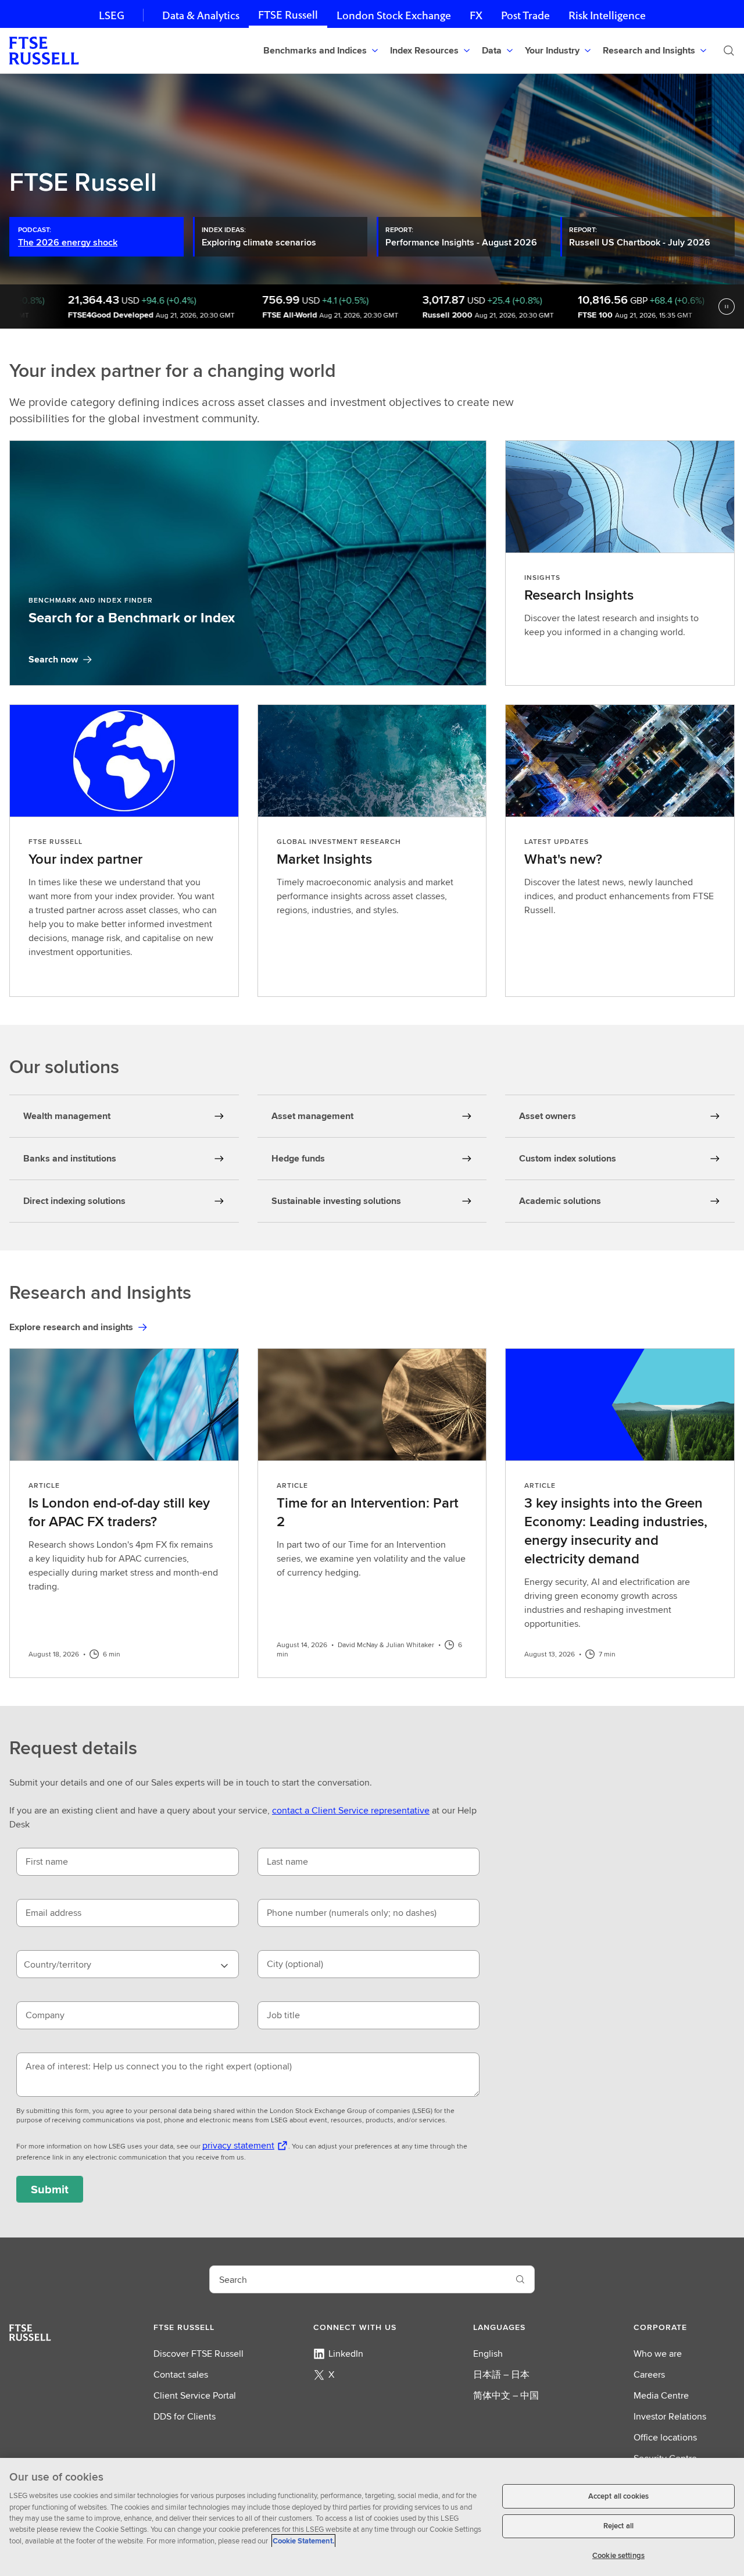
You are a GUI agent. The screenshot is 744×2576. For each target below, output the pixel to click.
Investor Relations (670, 2416)
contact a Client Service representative (351, 1810)
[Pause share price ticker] (727, 307)
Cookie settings (618, 2555)
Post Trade (525, 15)
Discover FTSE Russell (198, 2354)
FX (476, 15)
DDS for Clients (185, 2416)
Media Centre (661, 2395)
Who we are (658, 2354)
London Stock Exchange (394, 15)
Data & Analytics (201, 15)
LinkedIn (346, 2354)
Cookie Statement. (303, 2541)
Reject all (618, 2526)
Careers (649, 2374)
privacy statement (238, 2145)
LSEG (112, 15)
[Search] (729, 51)
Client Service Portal (195, 2395)
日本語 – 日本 (501, 2374)
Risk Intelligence (607, 15)
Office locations (665, 2437)
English (488, 2354)
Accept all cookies (618, 2496)
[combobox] (128, 1964)
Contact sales (181, 2374)
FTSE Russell (288, 15)
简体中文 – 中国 (506, 2395)
